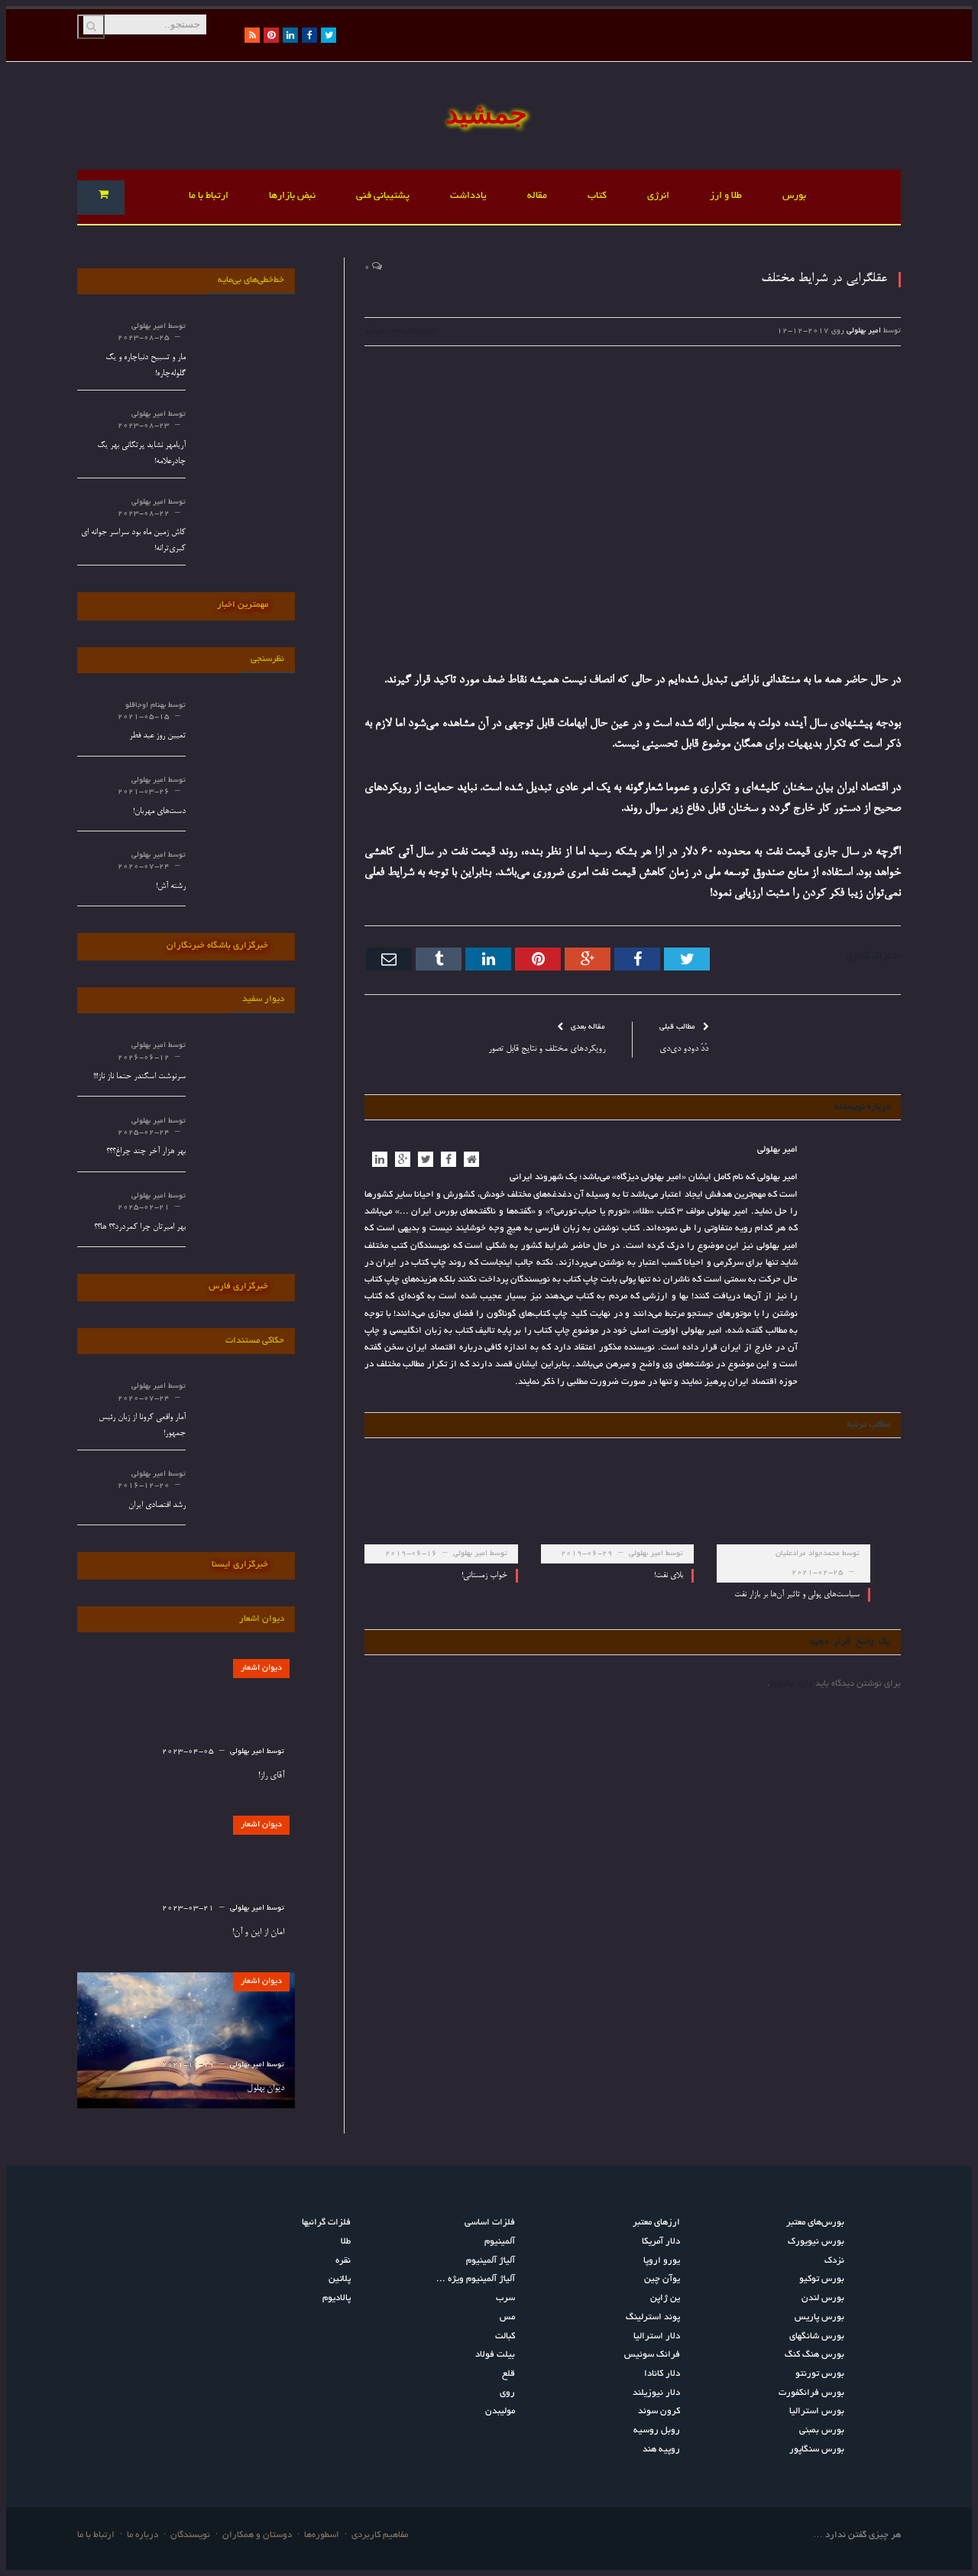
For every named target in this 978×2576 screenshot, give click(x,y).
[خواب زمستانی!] (441, 1510)
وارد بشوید (792, 1684)
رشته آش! (171, 886)
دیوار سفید (263, 999)
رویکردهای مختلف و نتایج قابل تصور (547, 1049)
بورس (794, 196)
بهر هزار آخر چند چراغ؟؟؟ (146, 1151)
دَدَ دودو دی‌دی (684, 1049)
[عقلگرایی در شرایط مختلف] (633, 499)
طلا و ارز (726, 196)
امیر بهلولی (864, 331)
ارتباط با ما (209, 196)
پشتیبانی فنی (383, 196)
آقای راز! (271, 1776)
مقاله (537, 196)
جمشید (486, 113)
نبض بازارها (292, 196)
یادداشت (468, 196)
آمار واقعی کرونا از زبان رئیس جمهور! (142, 1425)
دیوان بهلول (266, 2088)
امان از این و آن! (258, 1933)
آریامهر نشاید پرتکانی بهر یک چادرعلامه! (141, 453)
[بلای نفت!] (618, 1510)
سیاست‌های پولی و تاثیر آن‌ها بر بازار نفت (797, 1594)
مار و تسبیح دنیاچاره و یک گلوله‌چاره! (146, 365)
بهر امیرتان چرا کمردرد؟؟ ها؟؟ (140, 1227)
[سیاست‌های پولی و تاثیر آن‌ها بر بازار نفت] (793, 1510)
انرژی (658, 196)
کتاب (597, 196)
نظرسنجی (267, 659)
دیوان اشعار (261, 1668)
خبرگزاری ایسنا (240, 1565)
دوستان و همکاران (257, 2535)
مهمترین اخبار (243, 605)
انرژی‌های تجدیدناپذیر (400, 331)
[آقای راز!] (186, 1727)
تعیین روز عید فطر (157, 736)
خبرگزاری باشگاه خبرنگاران (217, 946)
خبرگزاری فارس (238, 1286)
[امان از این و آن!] (186, 1884)
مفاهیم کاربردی (380, 2535)
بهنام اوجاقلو (146, 706)
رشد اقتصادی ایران (157, 1505)
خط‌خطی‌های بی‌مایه (251, 280)
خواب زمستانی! (484, 1575)
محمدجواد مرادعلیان (808, 1554)
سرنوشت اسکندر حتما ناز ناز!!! (139, 1076)
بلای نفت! (669, 1575)
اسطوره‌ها (322, 2535)
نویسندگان (190, 2535)
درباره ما (142, 2535)
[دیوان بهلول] (186, 2041)
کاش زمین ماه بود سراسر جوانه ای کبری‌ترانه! (133, 540)
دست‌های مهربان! (159, 811)
